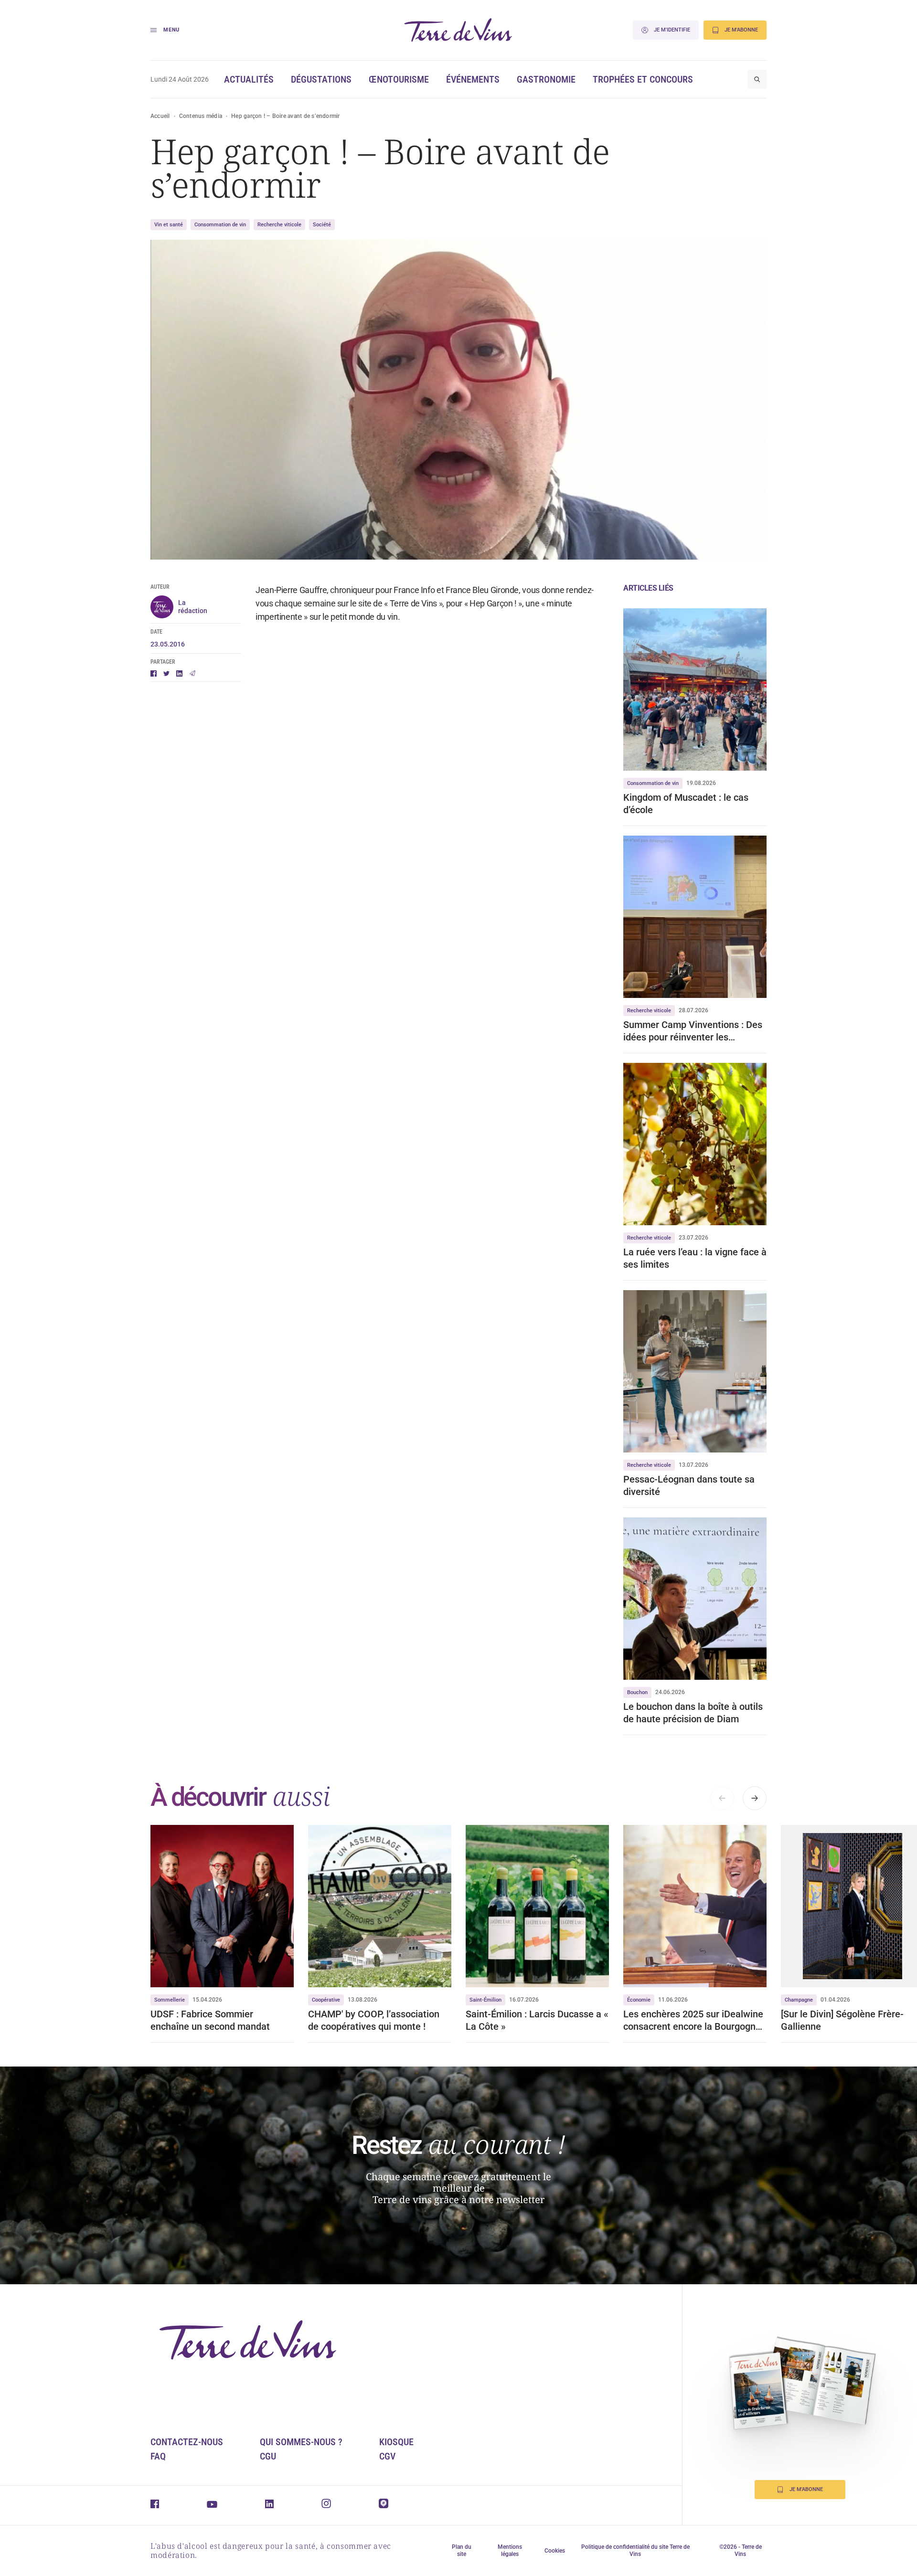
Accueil (160, 116)
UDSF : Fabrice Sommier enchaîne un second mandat (210, 2020)
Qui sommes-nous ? (301, 2442)
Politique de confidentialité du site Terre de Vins (635, 2550)
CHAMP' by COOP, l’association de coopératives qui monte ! (374, 2020)
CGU (268, 2456)
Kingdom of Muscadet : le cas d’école (686, 804)
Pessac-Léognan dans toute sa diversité (689, 1485)
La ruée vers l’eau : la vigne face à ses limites (695, 1258)
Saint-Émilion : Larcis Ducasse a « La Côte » (537, 2020)
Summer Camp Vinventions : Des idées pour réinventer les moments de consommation (693, 1031)
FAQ (158, 2456)
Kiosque (396, 2442)
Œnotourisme (399, 79)
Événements (473, 79)
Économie (639, 2000)
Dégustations (321, 79)
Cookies (555, 2551)
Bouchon (637, 1692)
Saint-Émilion (485, 2000)
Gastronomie (546, 79)
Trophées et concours (643, 79)
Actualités (249, 79)
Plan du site (462, 2550)
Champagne (799, 2000)
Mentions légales (510, 2550)
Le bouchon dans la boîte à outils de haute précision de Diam (693, 1713)
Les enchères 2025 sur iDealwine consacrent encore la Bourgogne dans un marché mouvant (693, 2020)
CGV (387, 2456)
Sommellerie (170, 2000)
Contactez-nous (187, 2442)
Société (322, 225)
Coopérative (326, 2000)
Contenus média (201, 116)
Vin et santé (169, 225)
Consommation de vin (220, 225)
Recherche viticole (279, 225)
